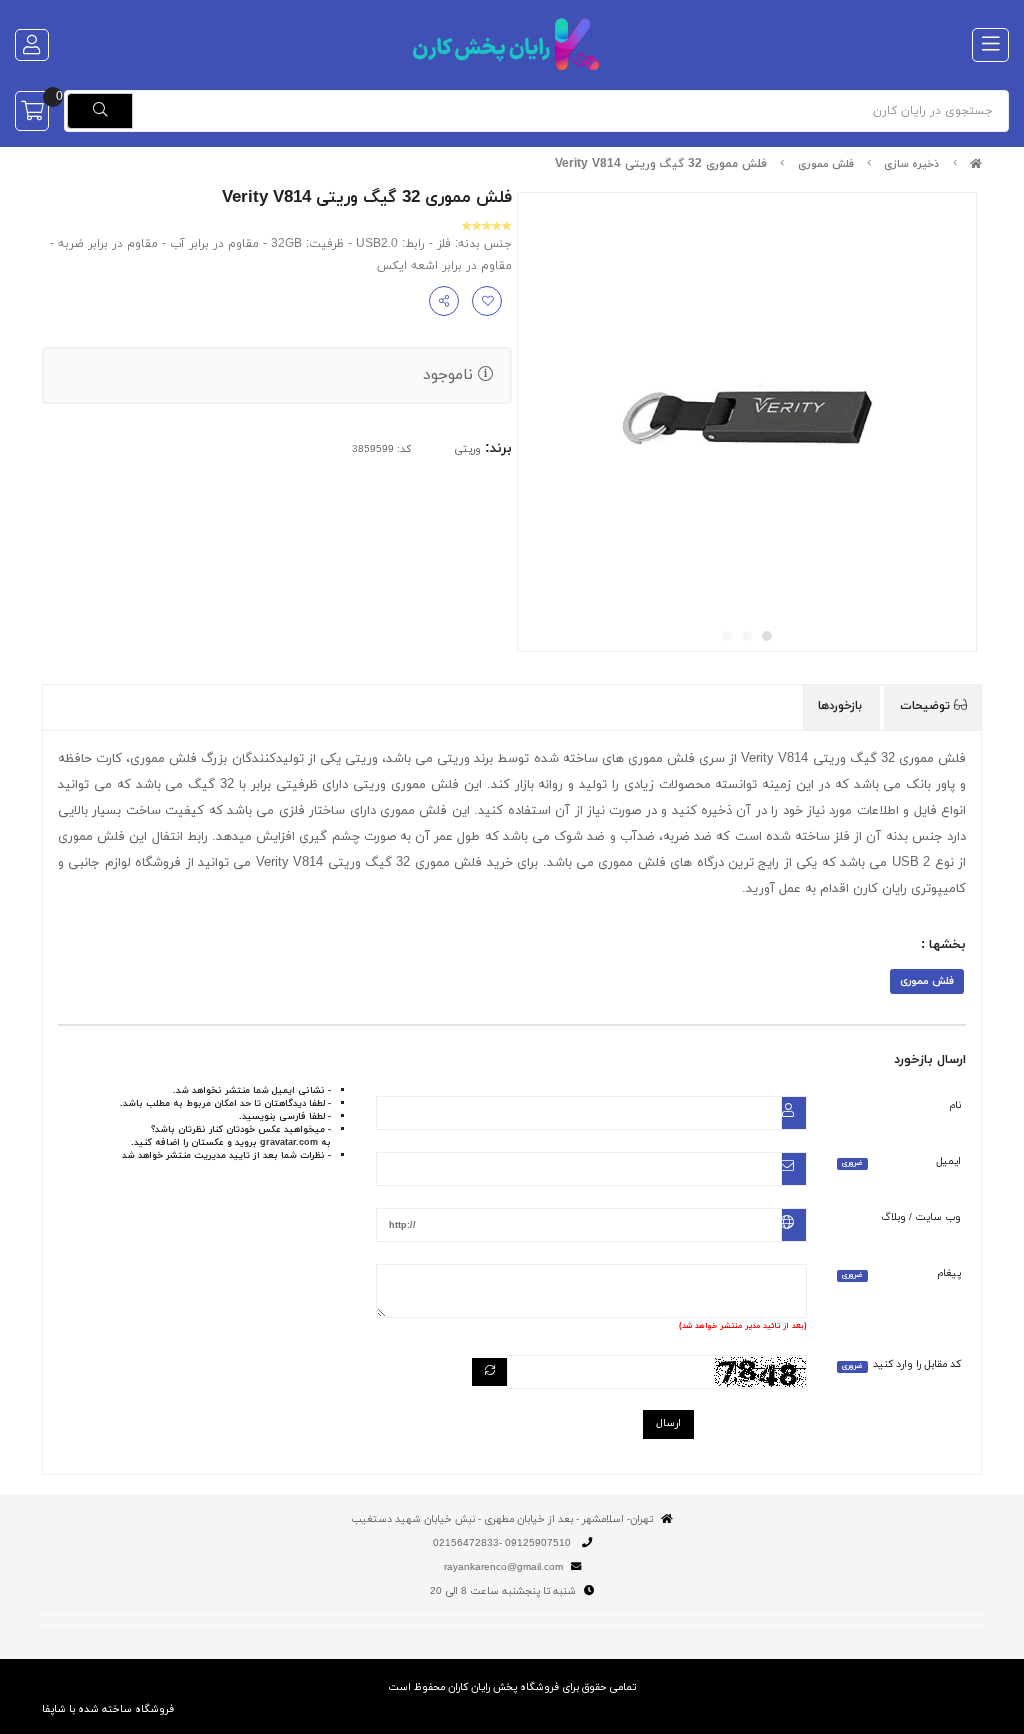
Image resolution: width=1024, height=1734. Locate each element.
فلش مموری (826, 164)
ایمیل (901, 1161)
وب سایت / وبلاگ (921, 1217)
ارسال (668, 1423)
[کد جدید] (490, 1372)
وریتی (467, 449)
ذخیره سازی (911, 164)
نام (955, 1105)
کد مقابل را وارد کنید (901, 1364)
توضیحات (927, 706)
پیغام (901, 1273)
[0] (32, 111)
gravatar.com (289, 1142)
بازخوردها (842, 706)
